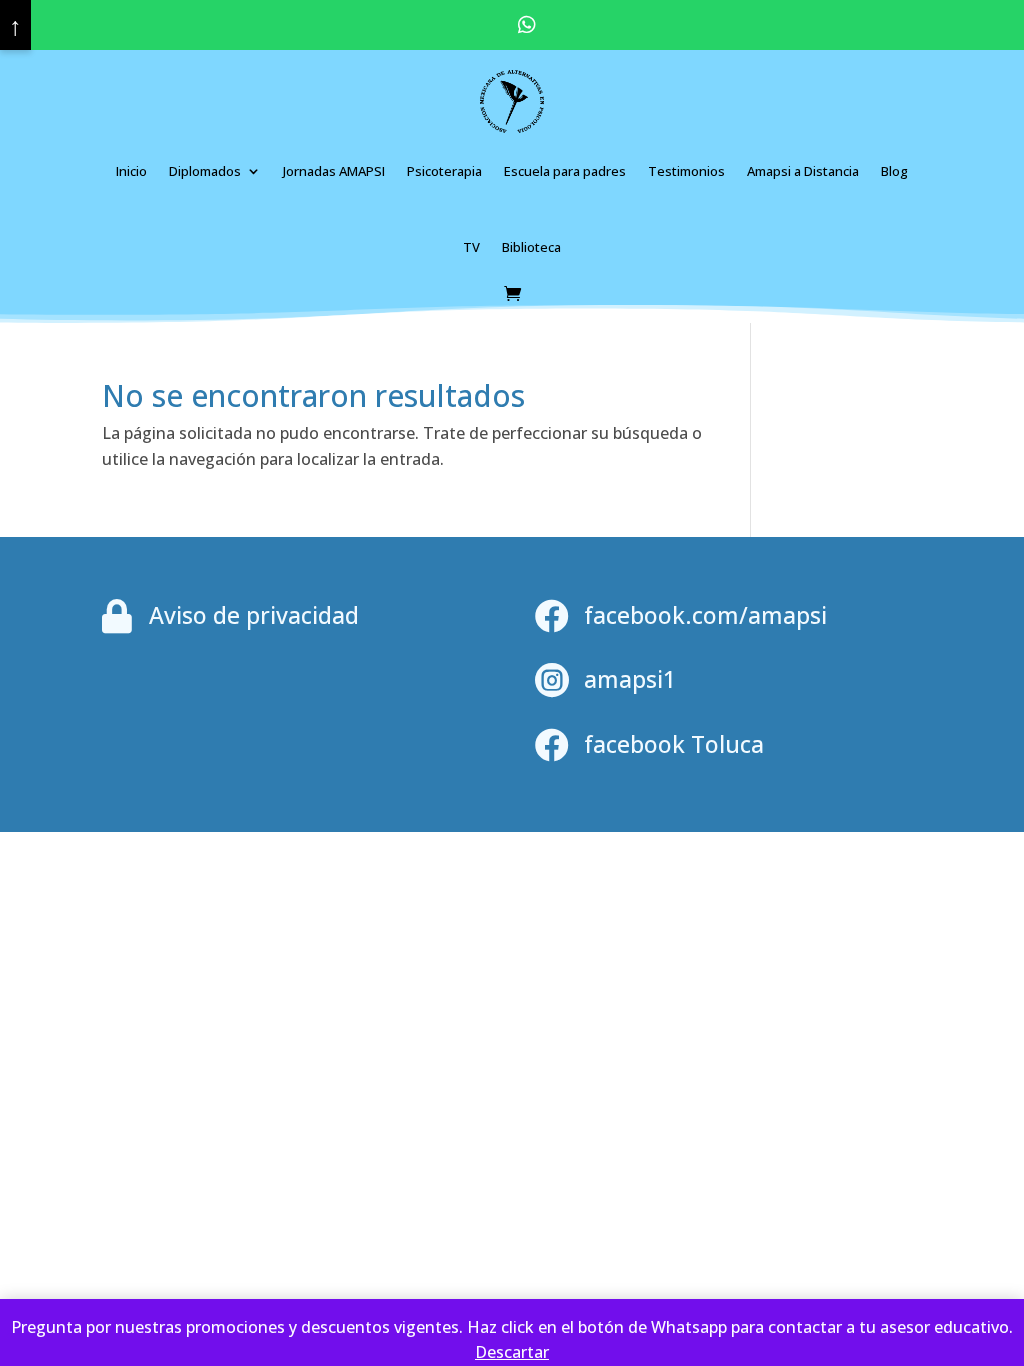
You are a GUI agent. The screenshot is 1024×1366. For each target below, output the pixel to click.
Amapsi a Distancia (803, 171)
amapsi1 (630, 679)
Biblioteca (531, 247)
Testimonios (686, 171)
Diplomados (205, 171)
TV (471, 247)
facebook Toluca (674, 744)
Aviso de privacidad (254, 615)
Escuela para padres (565, 171)
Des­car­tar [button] (512, 1352)
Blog (894, 171)
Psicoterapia (444, 171)
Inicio (131, 171)
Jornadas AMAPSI (334, 171)
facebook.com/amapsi (705, 615)
